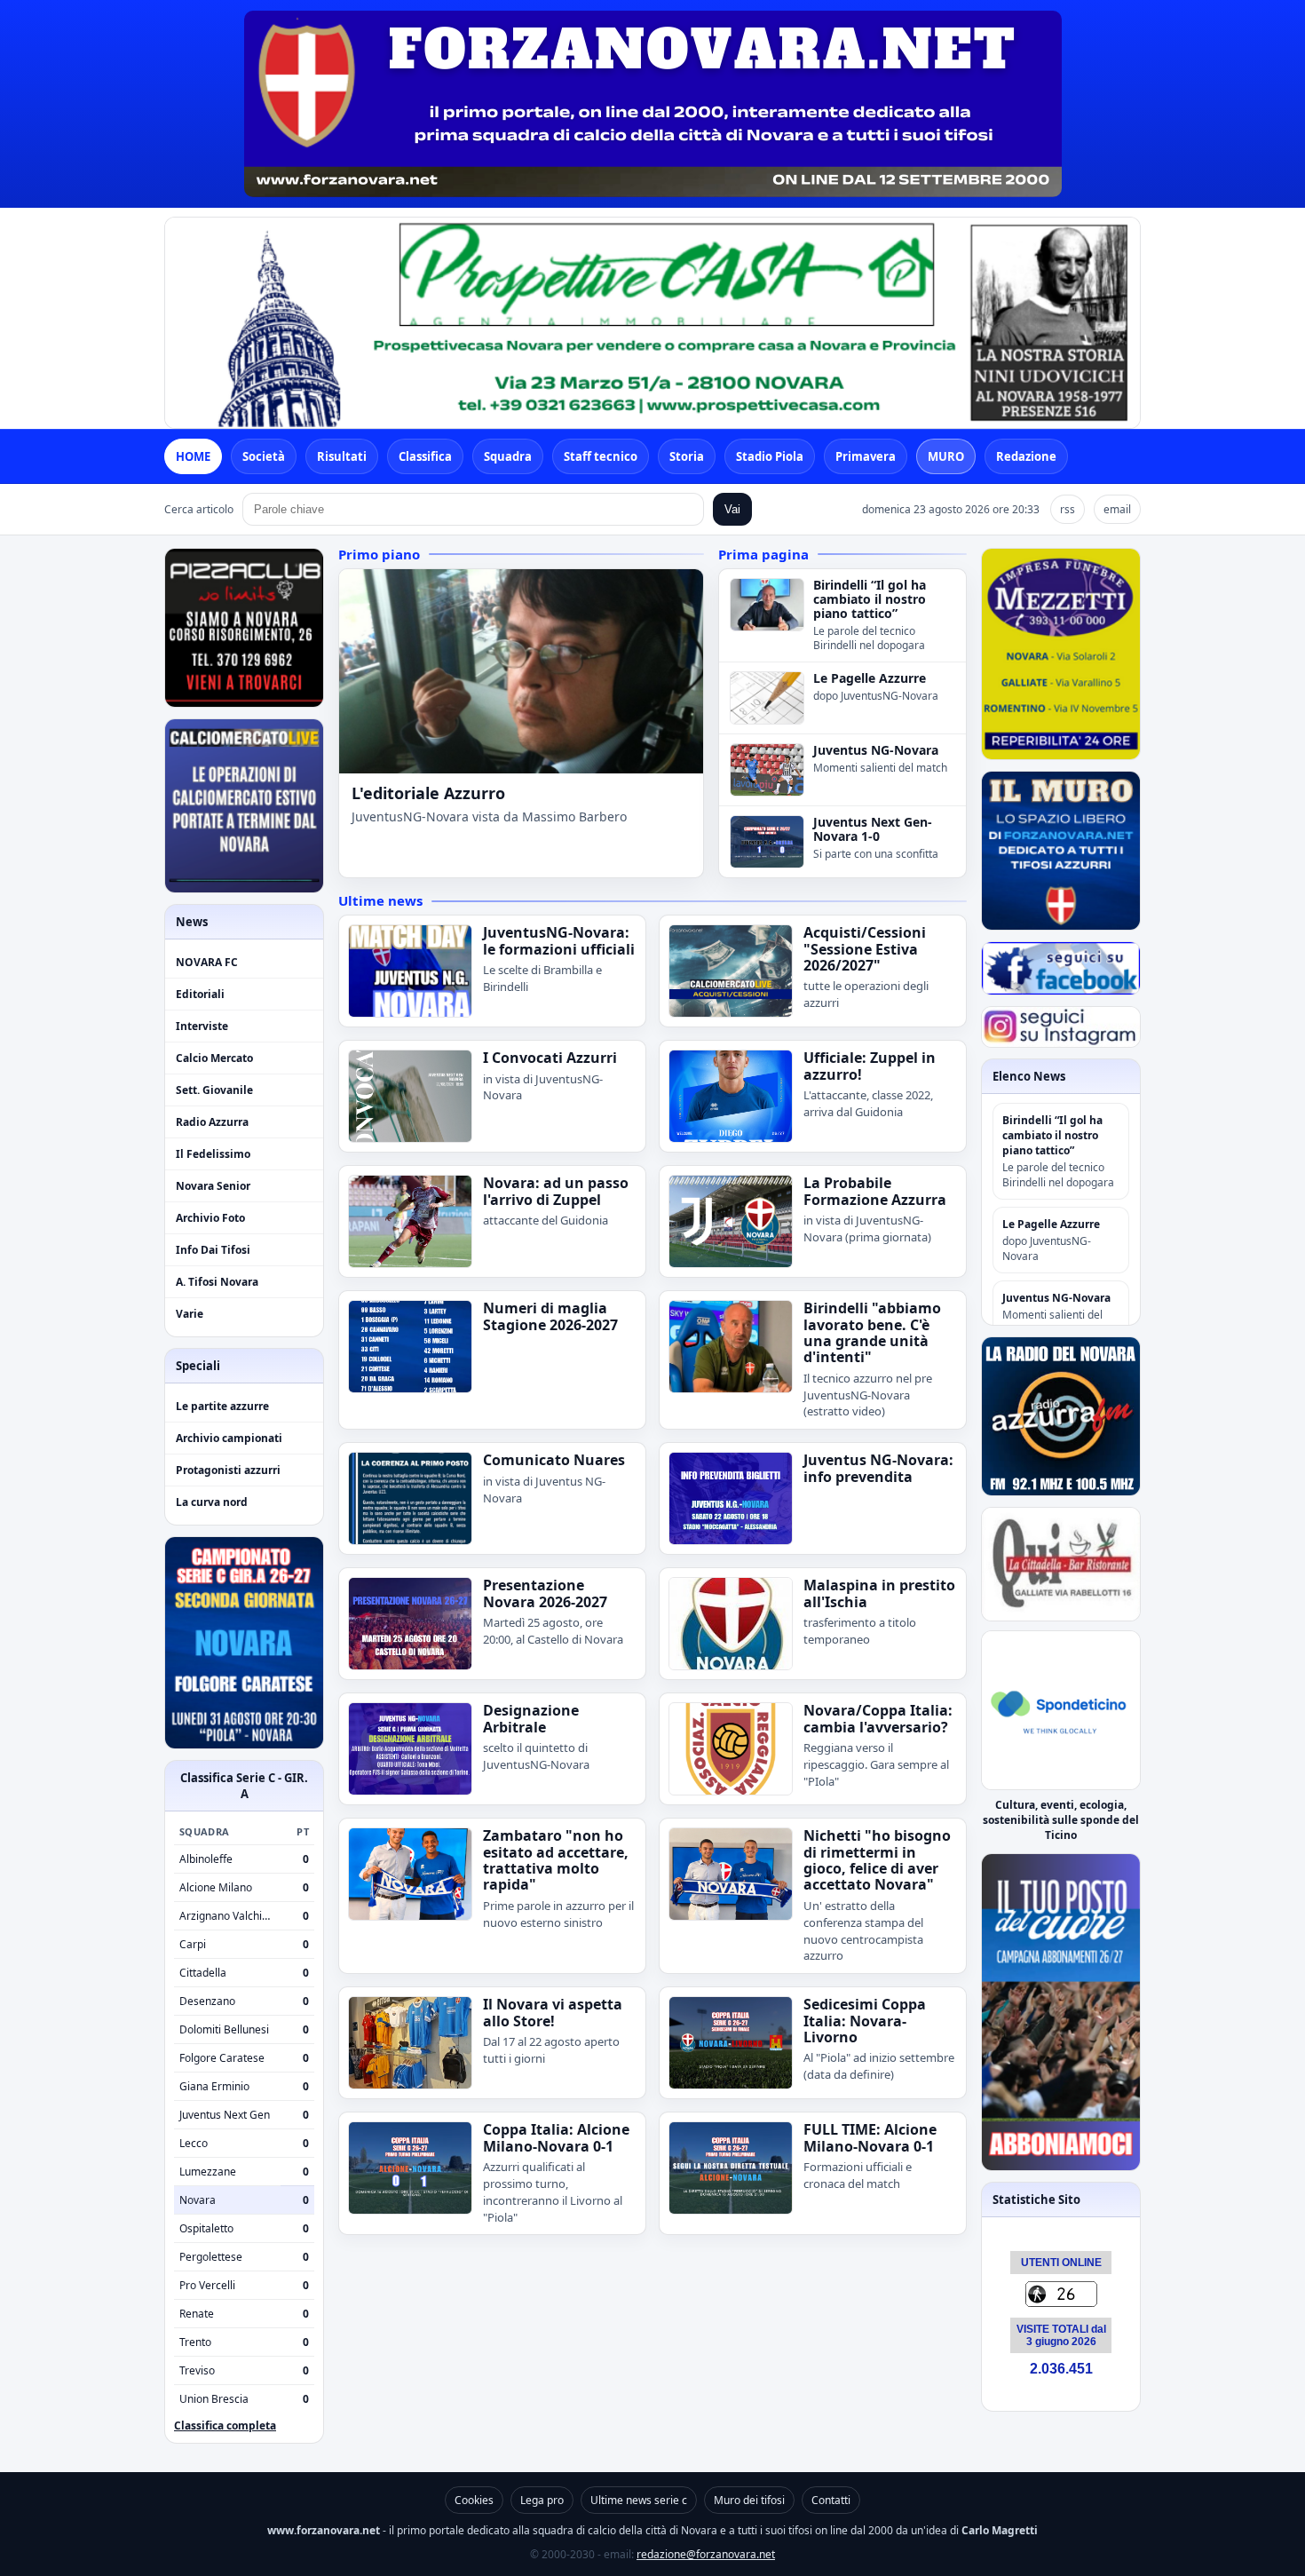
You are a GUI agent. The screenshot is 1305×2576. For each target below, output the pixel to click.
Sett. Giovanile (214, 1090)
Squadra (508, 456)
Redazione (1026, 456)
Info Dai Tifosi (213, 1250)
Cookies (474, 2500)
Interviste (202, 1026)
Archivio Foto (210, 1218)
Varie (190, 1314)
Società (264, 456)
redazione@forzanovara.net (706, 2554)
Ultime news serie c (639, 2500)
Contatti (831, 2500)
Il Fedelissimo (213, 1154)
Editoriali (200, 994)
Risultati (342, 456)
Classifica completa (225, 2425)
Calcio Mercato (214, 1058)
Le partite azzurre (222, 1406)
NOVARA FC (207, 962)
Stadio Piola (770, 456)
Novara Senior (213, 1186)
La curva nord (212, 1502)
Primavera (866, 456)
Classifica (425, 456)
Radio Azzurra (212, 1122)
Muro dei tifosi (749, 2500)
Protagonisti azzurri (228, 1470)
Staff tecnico (601, 456)
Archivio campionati (229, 1438)
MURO (946, 456)
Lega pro (542, 2500)
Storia (687, 456)
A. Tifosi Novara (217, 1282)
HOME (193, 456)
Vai (732, 509)
